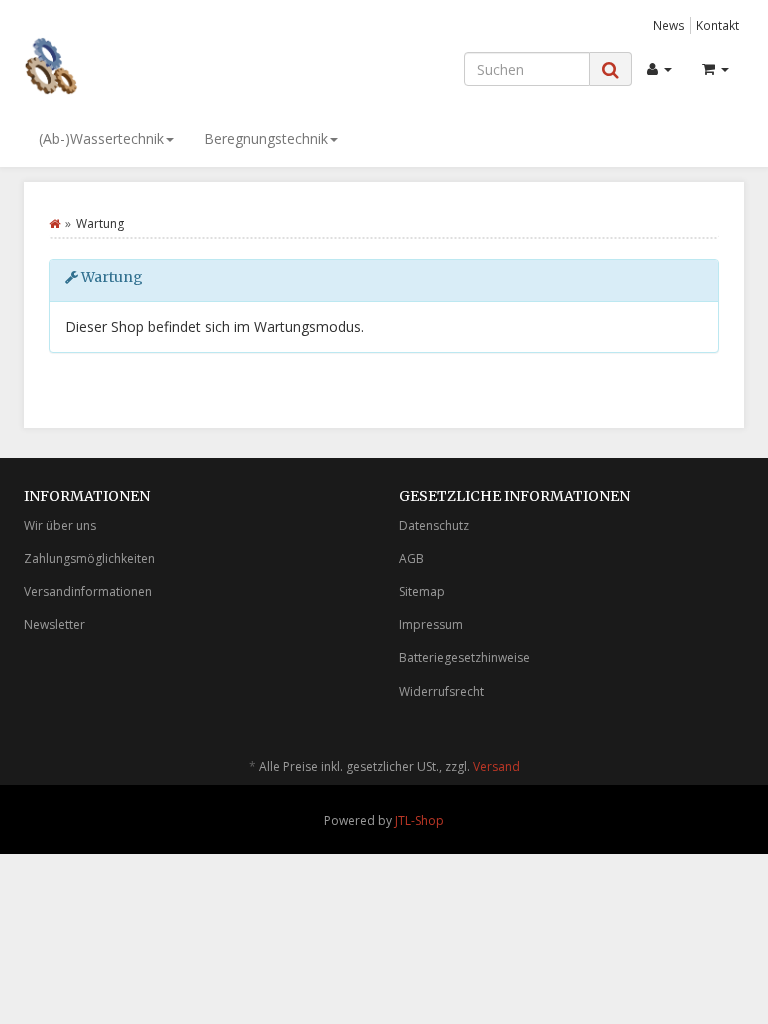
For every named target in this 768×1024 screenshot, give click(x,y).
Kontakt (717, 25)
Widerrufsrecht (441, 691)
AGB (411, 558)
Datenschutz (434, 525)
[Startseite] (54, 223)
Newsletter (54, 624)
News (669, 25)
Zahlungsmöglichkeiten (89, 558)
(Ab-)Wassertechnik (101, 138)
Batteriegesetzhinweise (464, 657)
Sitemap (422, 591)
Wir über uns (60, 525)
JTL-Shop (419, 820)
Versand (496, 766)
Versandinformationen (88, 591)
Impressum (431, 624)
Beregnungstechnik (266, 138)
